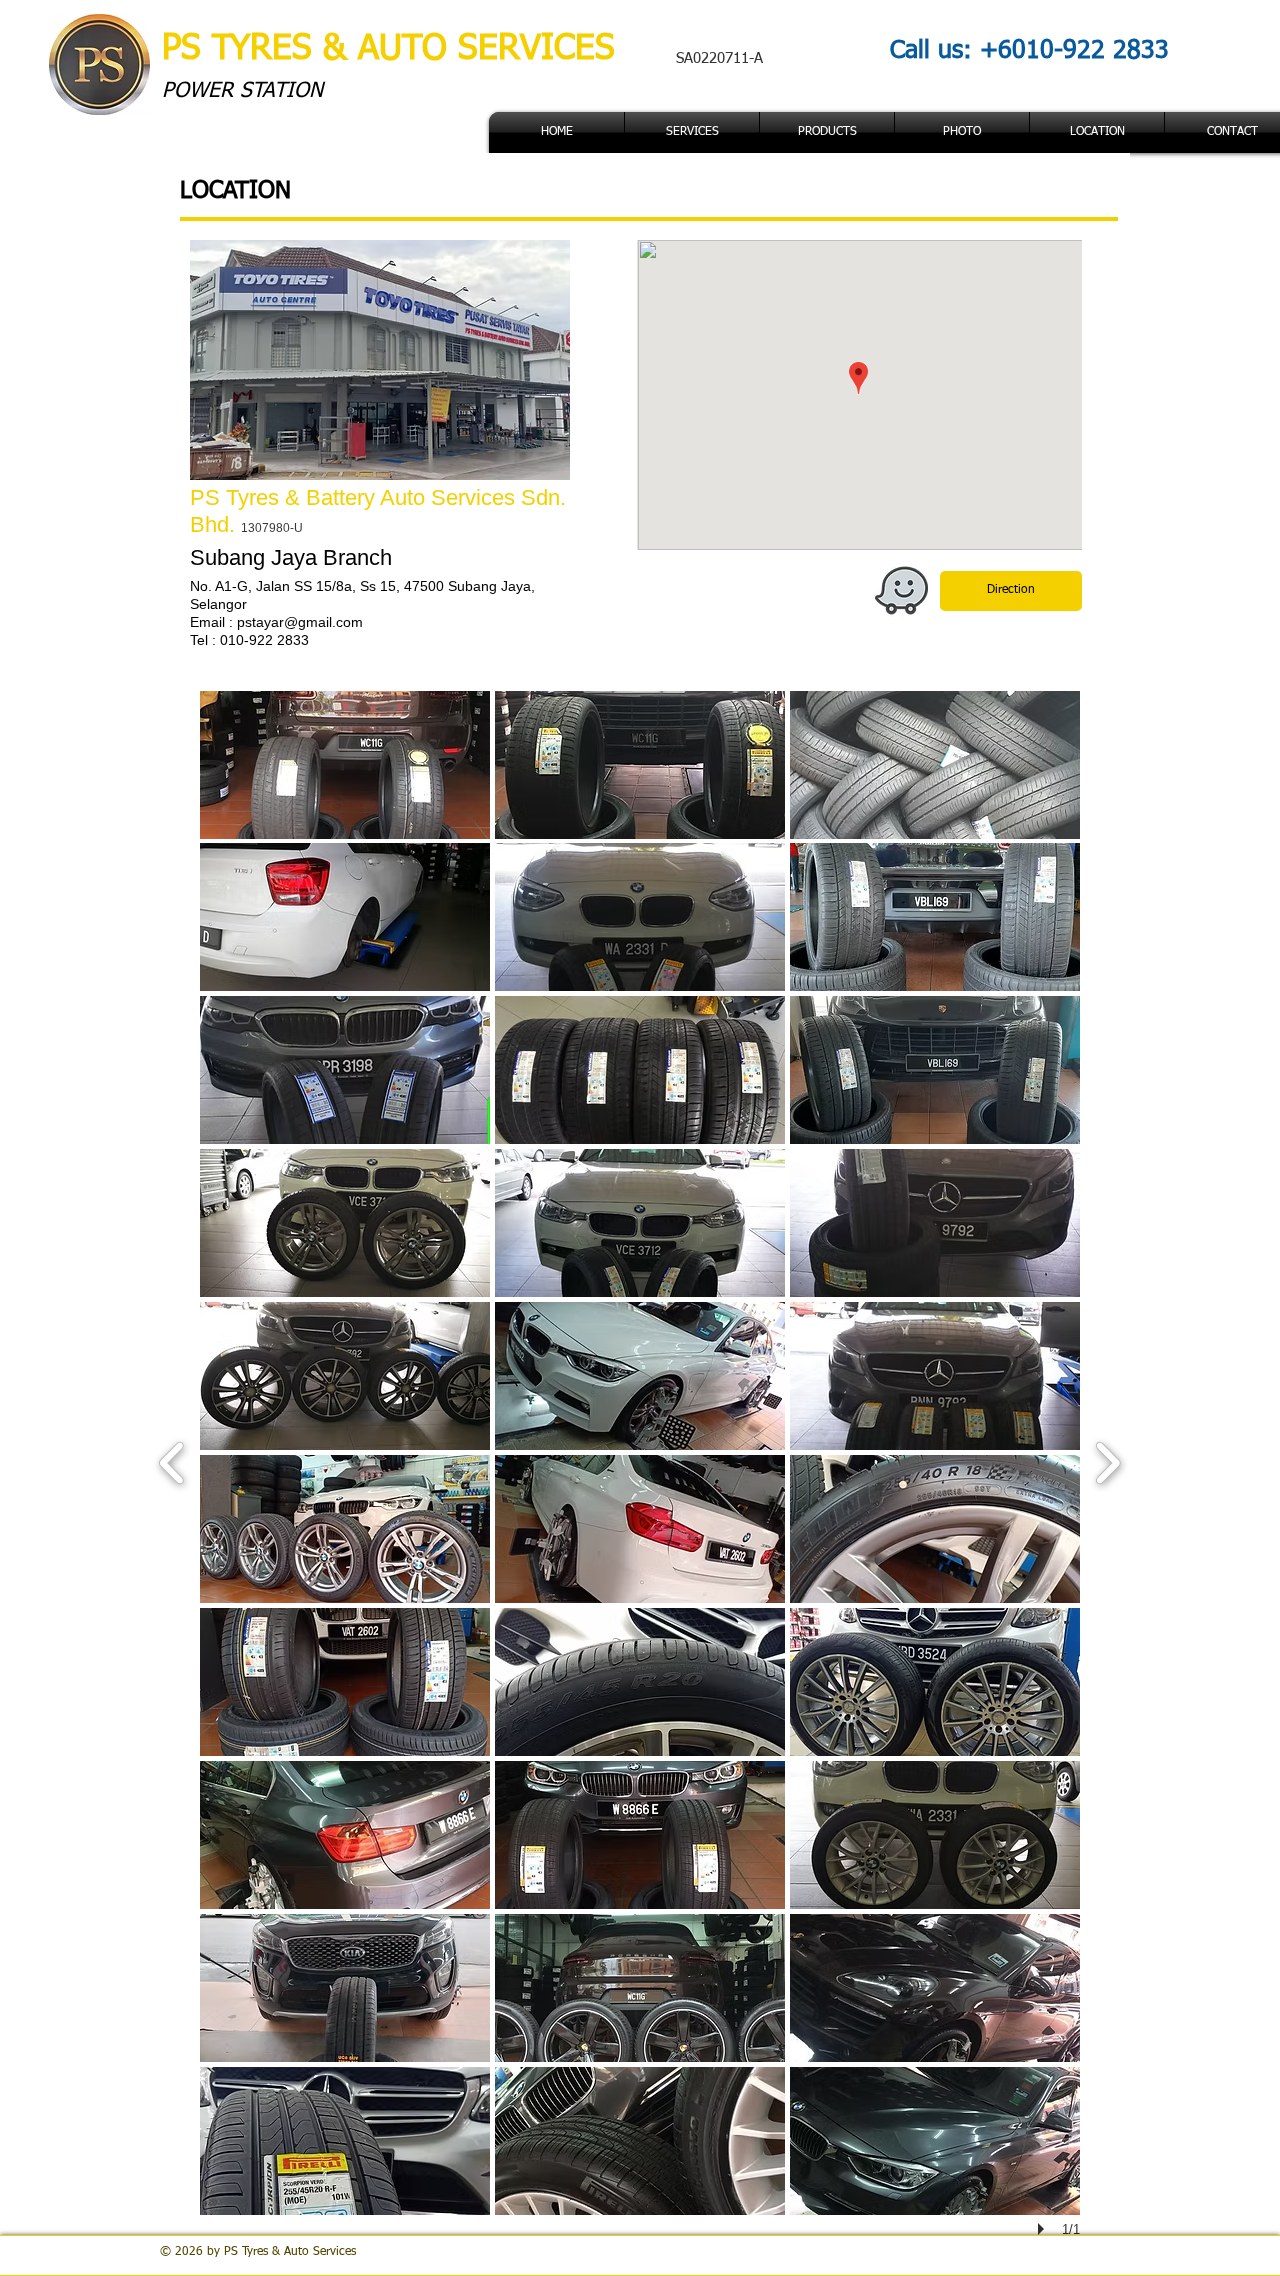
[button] (827, 132)
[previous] (172, 1460)
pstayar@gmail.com (300, 622)
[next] (1107, 1460)
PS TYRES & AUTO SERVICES (394, 49)
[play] (1044, 2229)
